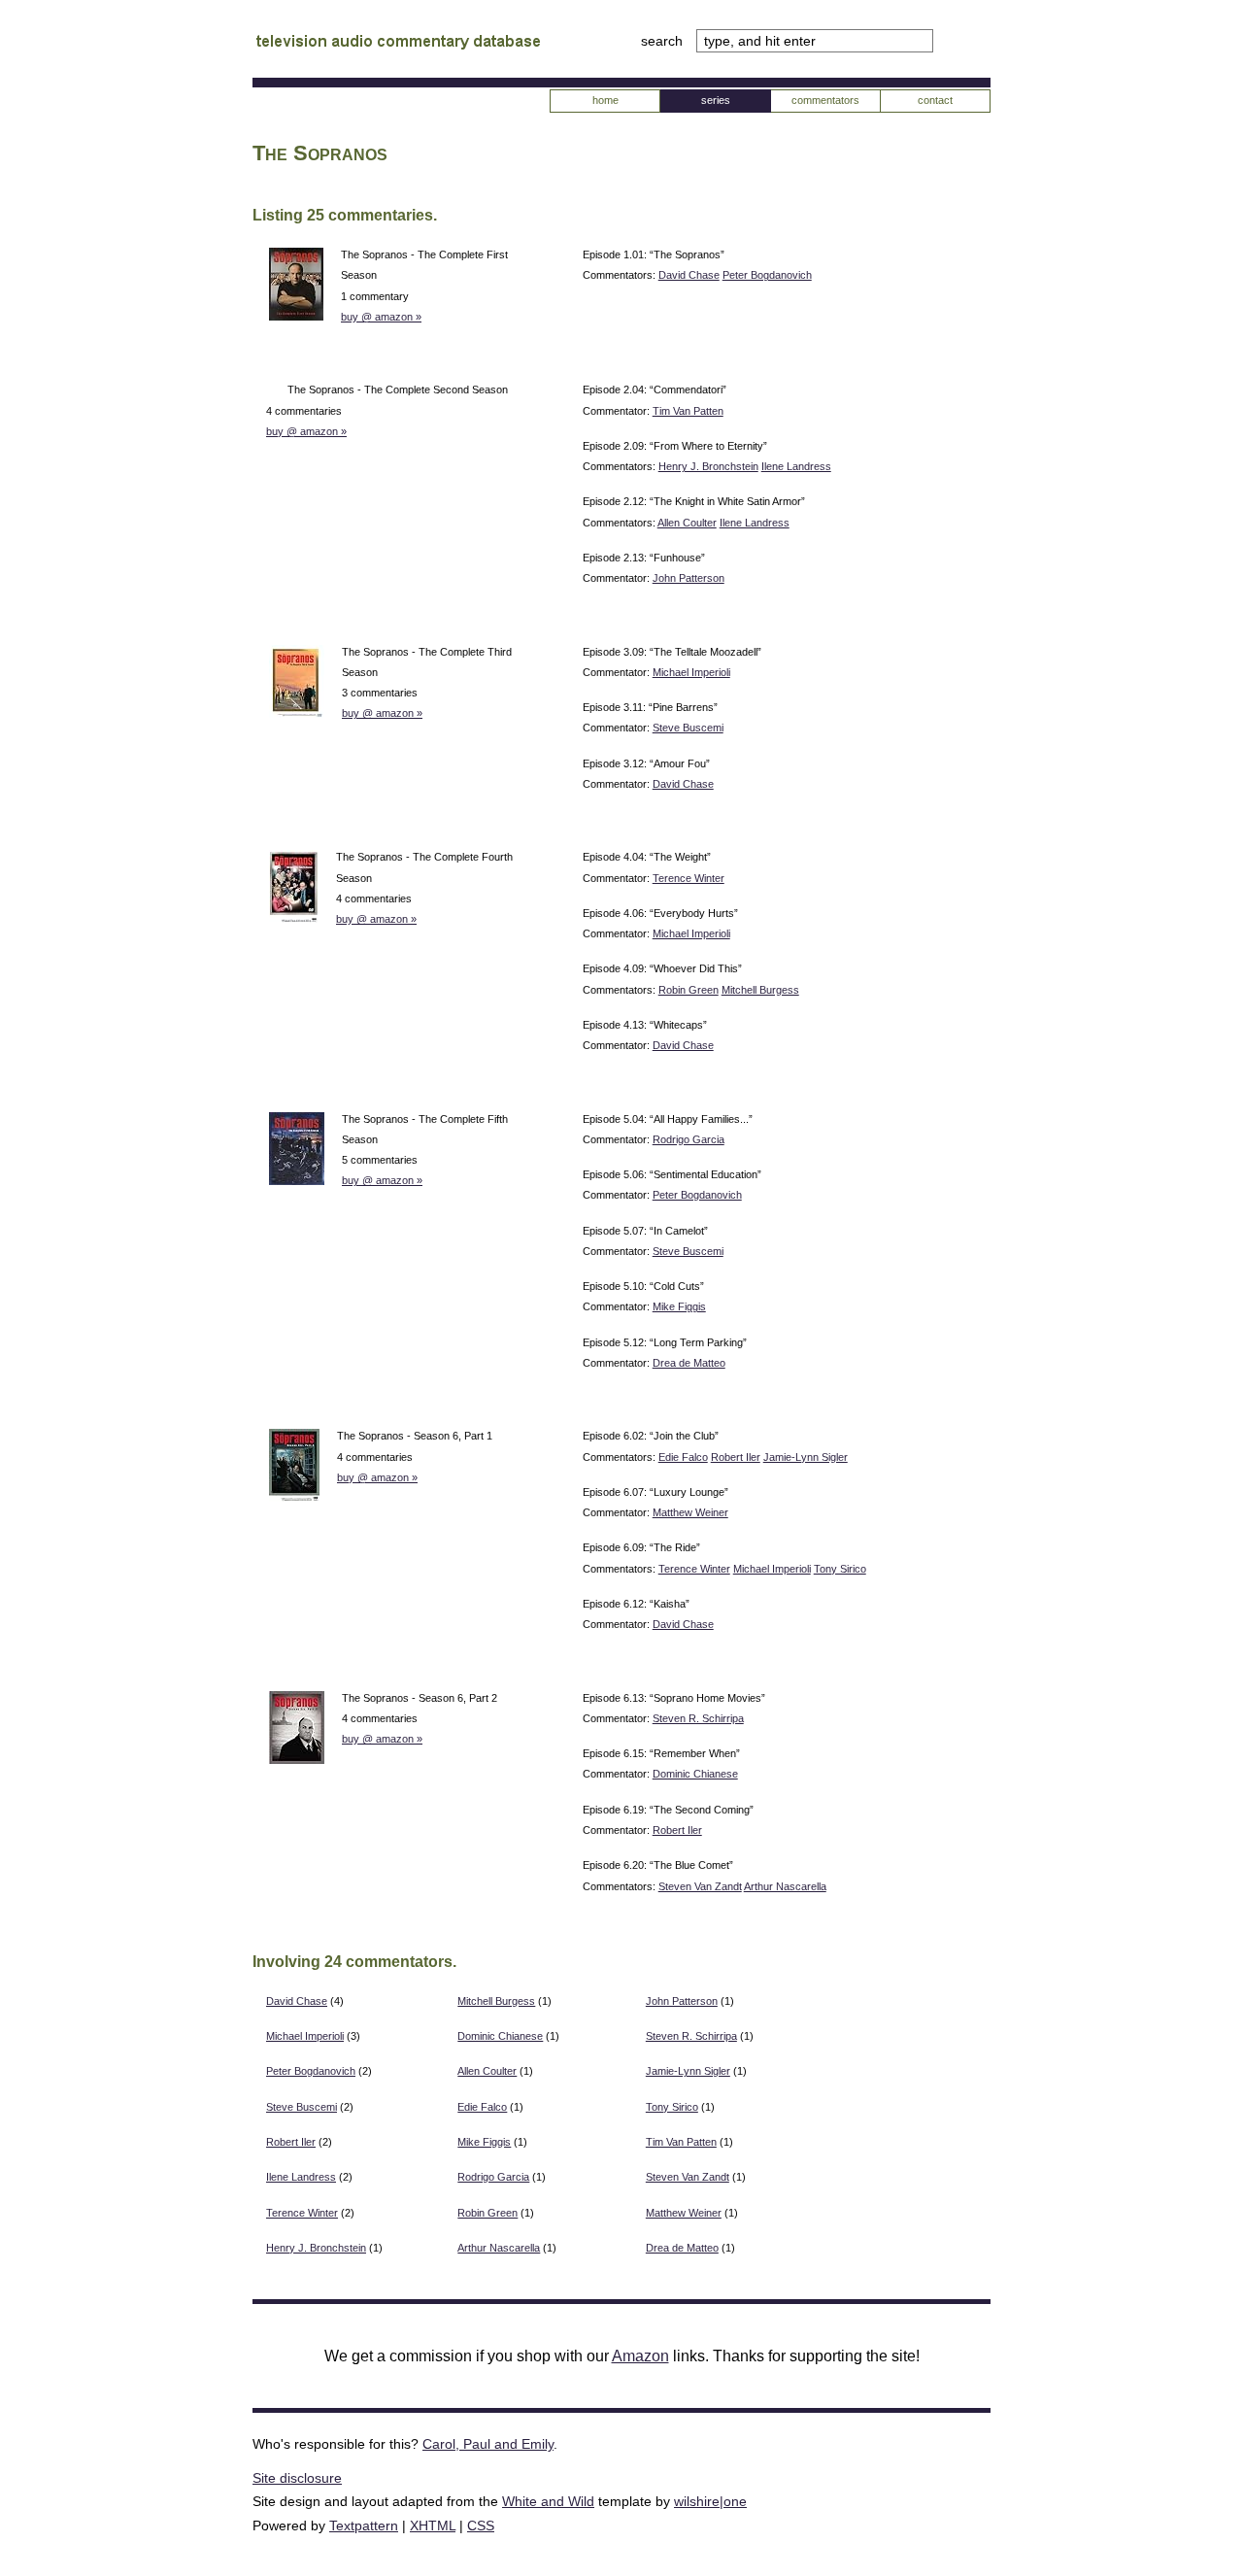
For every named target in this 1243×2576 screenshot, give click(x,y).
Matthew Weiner (690, 1512)
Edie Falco (683, 1457)
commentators (825, 100)
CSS (481, 2525)
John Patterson (689, 578)
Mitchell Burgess (760, 990)
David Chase (689, 275)
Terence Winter (689, 878)
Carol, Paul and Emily (488, 2444)
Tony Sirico (840, 1569)
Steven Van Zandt (700, 1886)
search (664, 41)
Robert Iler (736, 1457)
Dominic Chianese (695, 1774)
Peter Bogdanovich (767, 275)
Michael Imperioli (691, 672)
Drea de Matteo (689, 1363)
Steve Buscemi (688, 728)
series (716, 100)
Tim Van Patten (688, 411)
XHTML (433, 2525)
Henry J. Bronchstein (708, 466)
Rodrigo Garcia (689, 1139)
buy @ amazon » (381, 317)
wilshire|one (710, 2501)
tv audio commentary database (398, 44)
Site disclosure (297, 2478)
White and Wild (548, 2501)
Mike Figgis (679, 1306)
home (605, 100)
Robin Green (689, 990)
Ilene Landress (796, 466)
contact (935, 100)
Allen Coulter (687, 523)
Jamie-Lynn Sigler (806, 1457)
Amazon (640, 2356)
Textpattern (364, 2525)
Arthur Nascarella (785, 1886)
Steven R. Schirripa (698, 1718)
